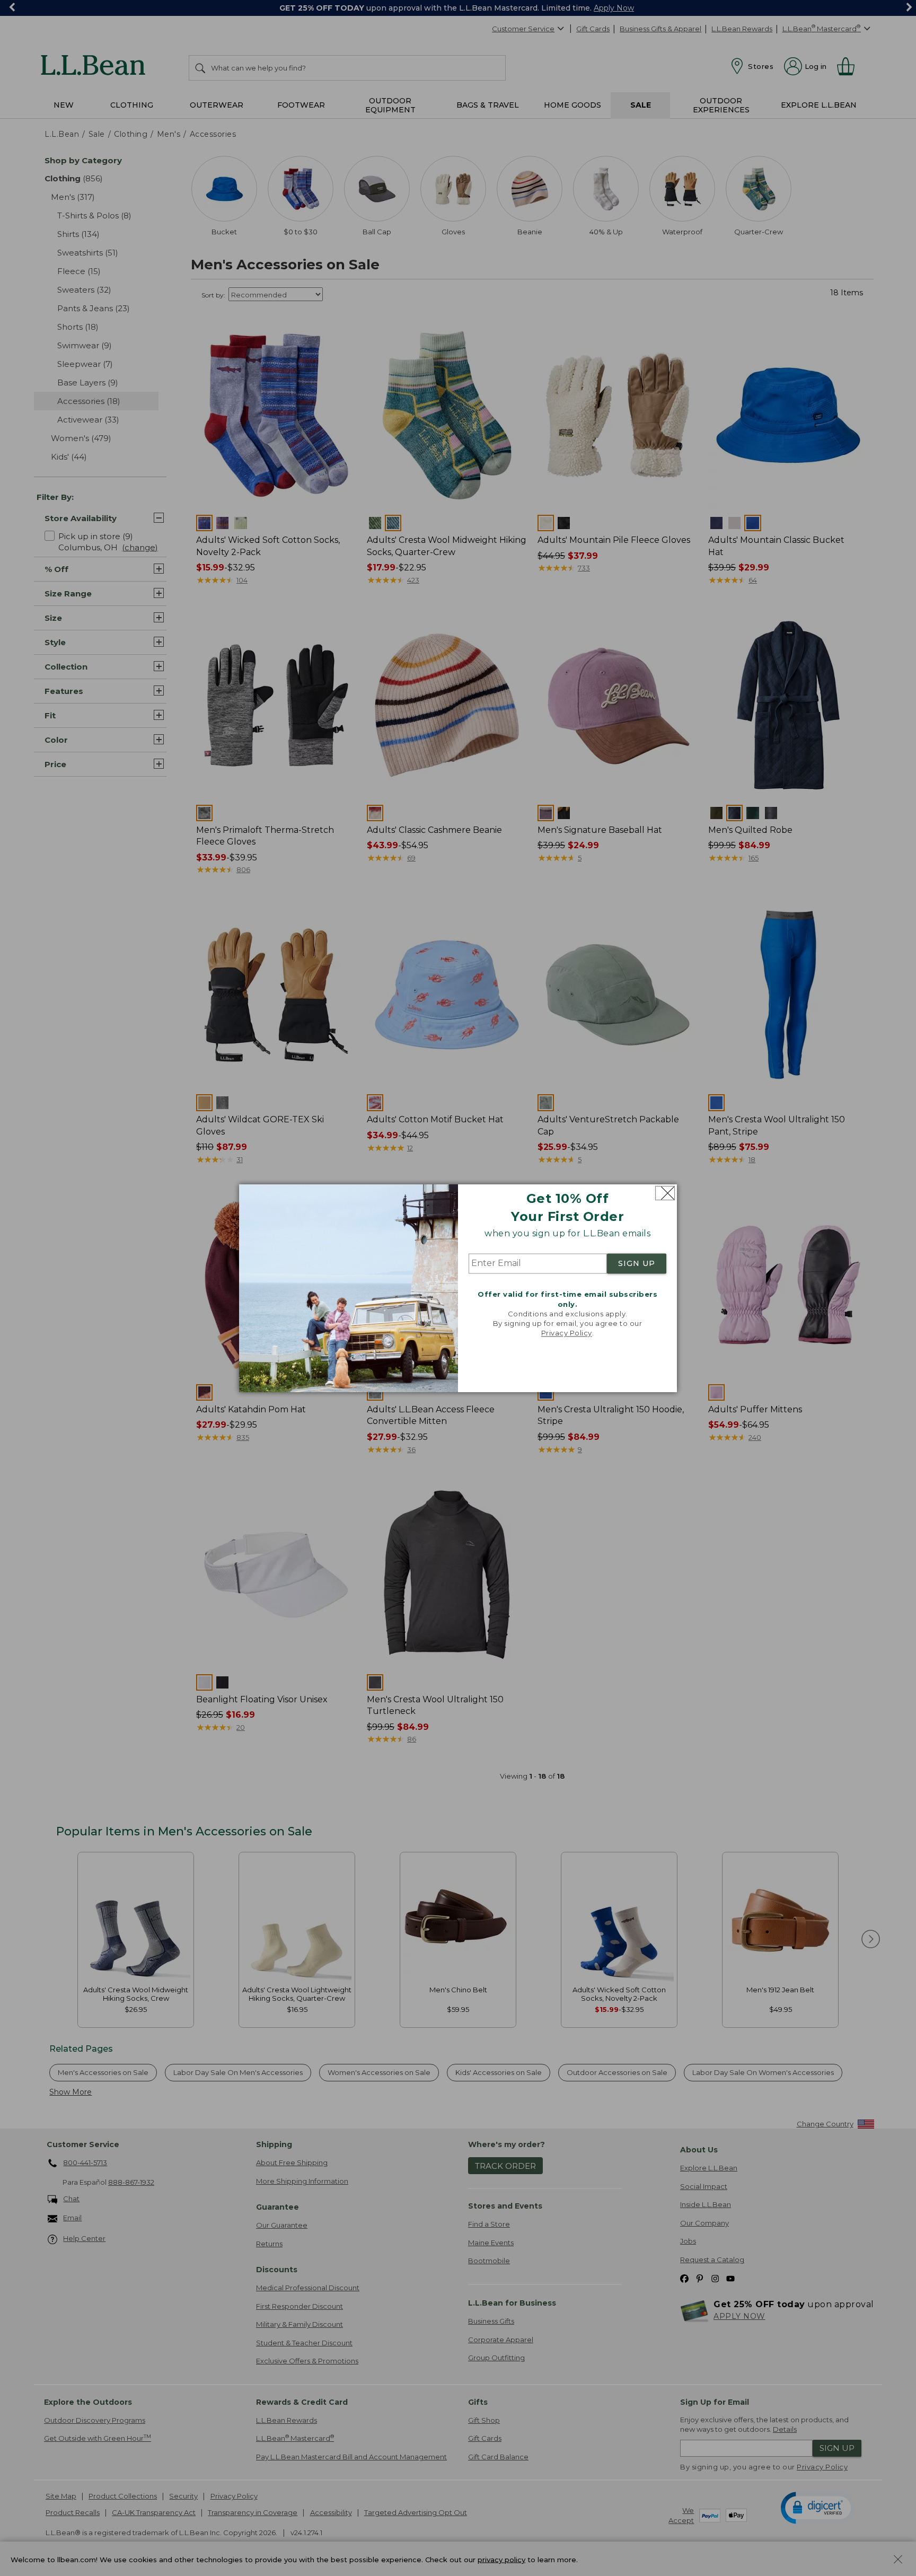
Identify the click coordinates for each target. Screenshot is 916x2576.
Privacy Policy (567, 1333)
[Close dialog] (665, 1193)
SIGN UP (637, 1264)
